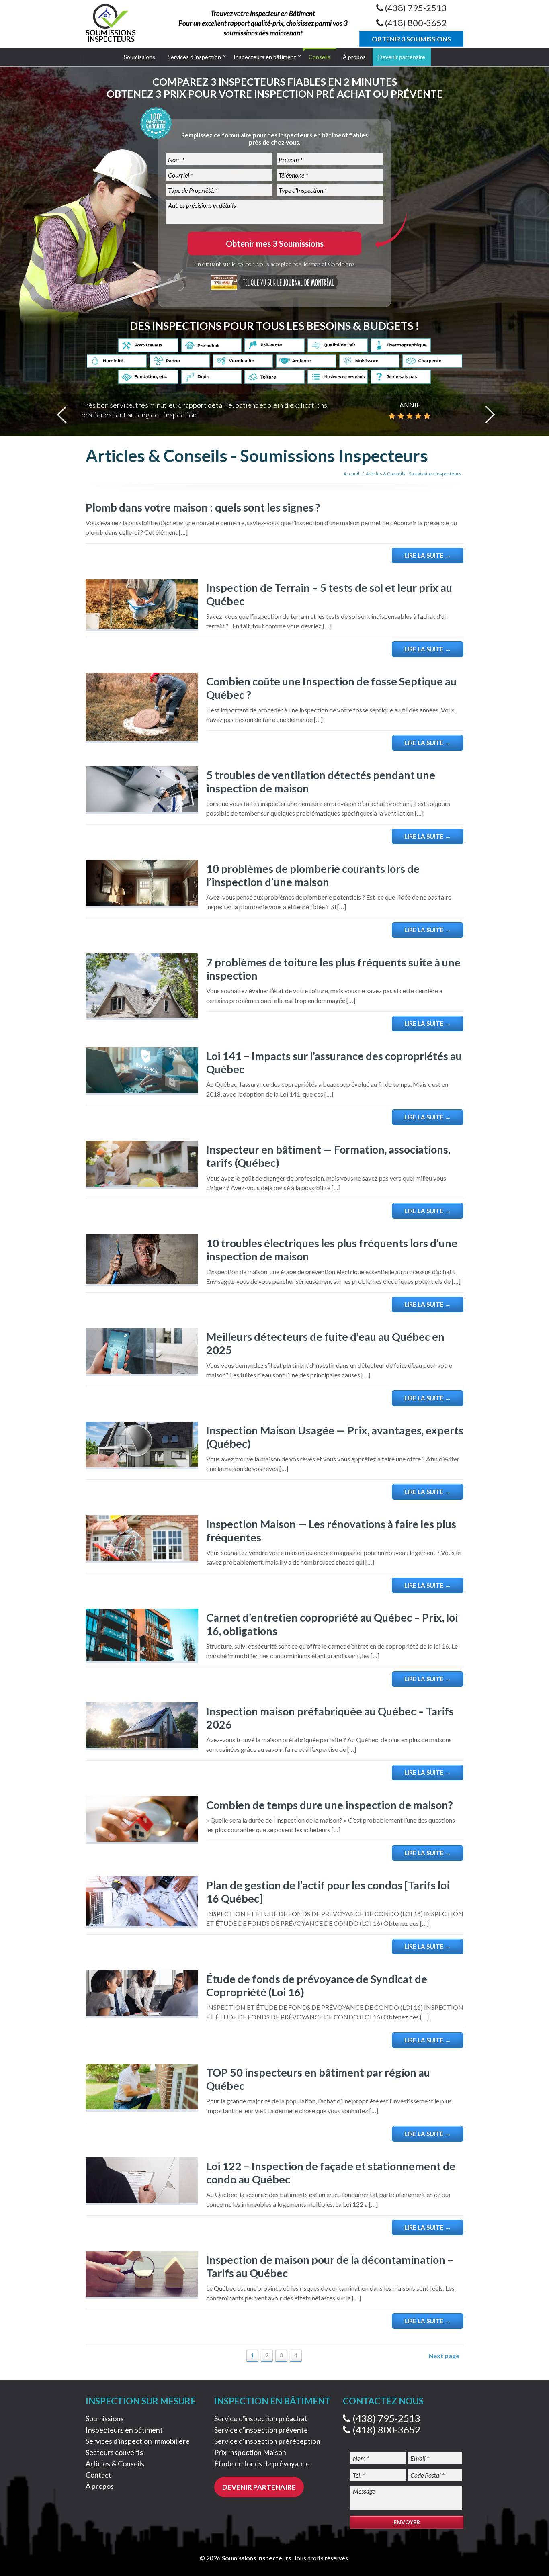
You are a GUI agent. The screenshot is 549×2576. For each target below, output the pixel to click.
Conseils (320, 57)
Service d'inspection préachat (261, 2418)
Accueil (351, 474)
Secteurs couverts (114, 2452)
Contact (98, 2475)
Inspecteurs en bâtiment (265, 57)
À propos (354, 57)
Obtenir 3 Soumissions (411, 39)
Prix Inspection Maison (250, 2452)
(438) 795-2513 (385, 2418)
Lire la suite (428, 555)
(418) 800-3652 (385, 2430)
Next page (444, 2356)
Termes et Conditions (329, 264)
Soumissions (139, 57)
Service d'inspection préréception (267, 2441)
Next (490, 415)
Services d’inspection (194, 57)
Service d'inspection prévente (261, 2430)
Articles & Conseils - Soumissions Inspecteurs (414, 474)
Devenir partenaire (402, 57)
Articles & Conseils (115, 2463)
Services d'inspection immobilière (138, 2441)
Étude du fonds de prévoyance (262, 2463)
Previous (62, 415)
